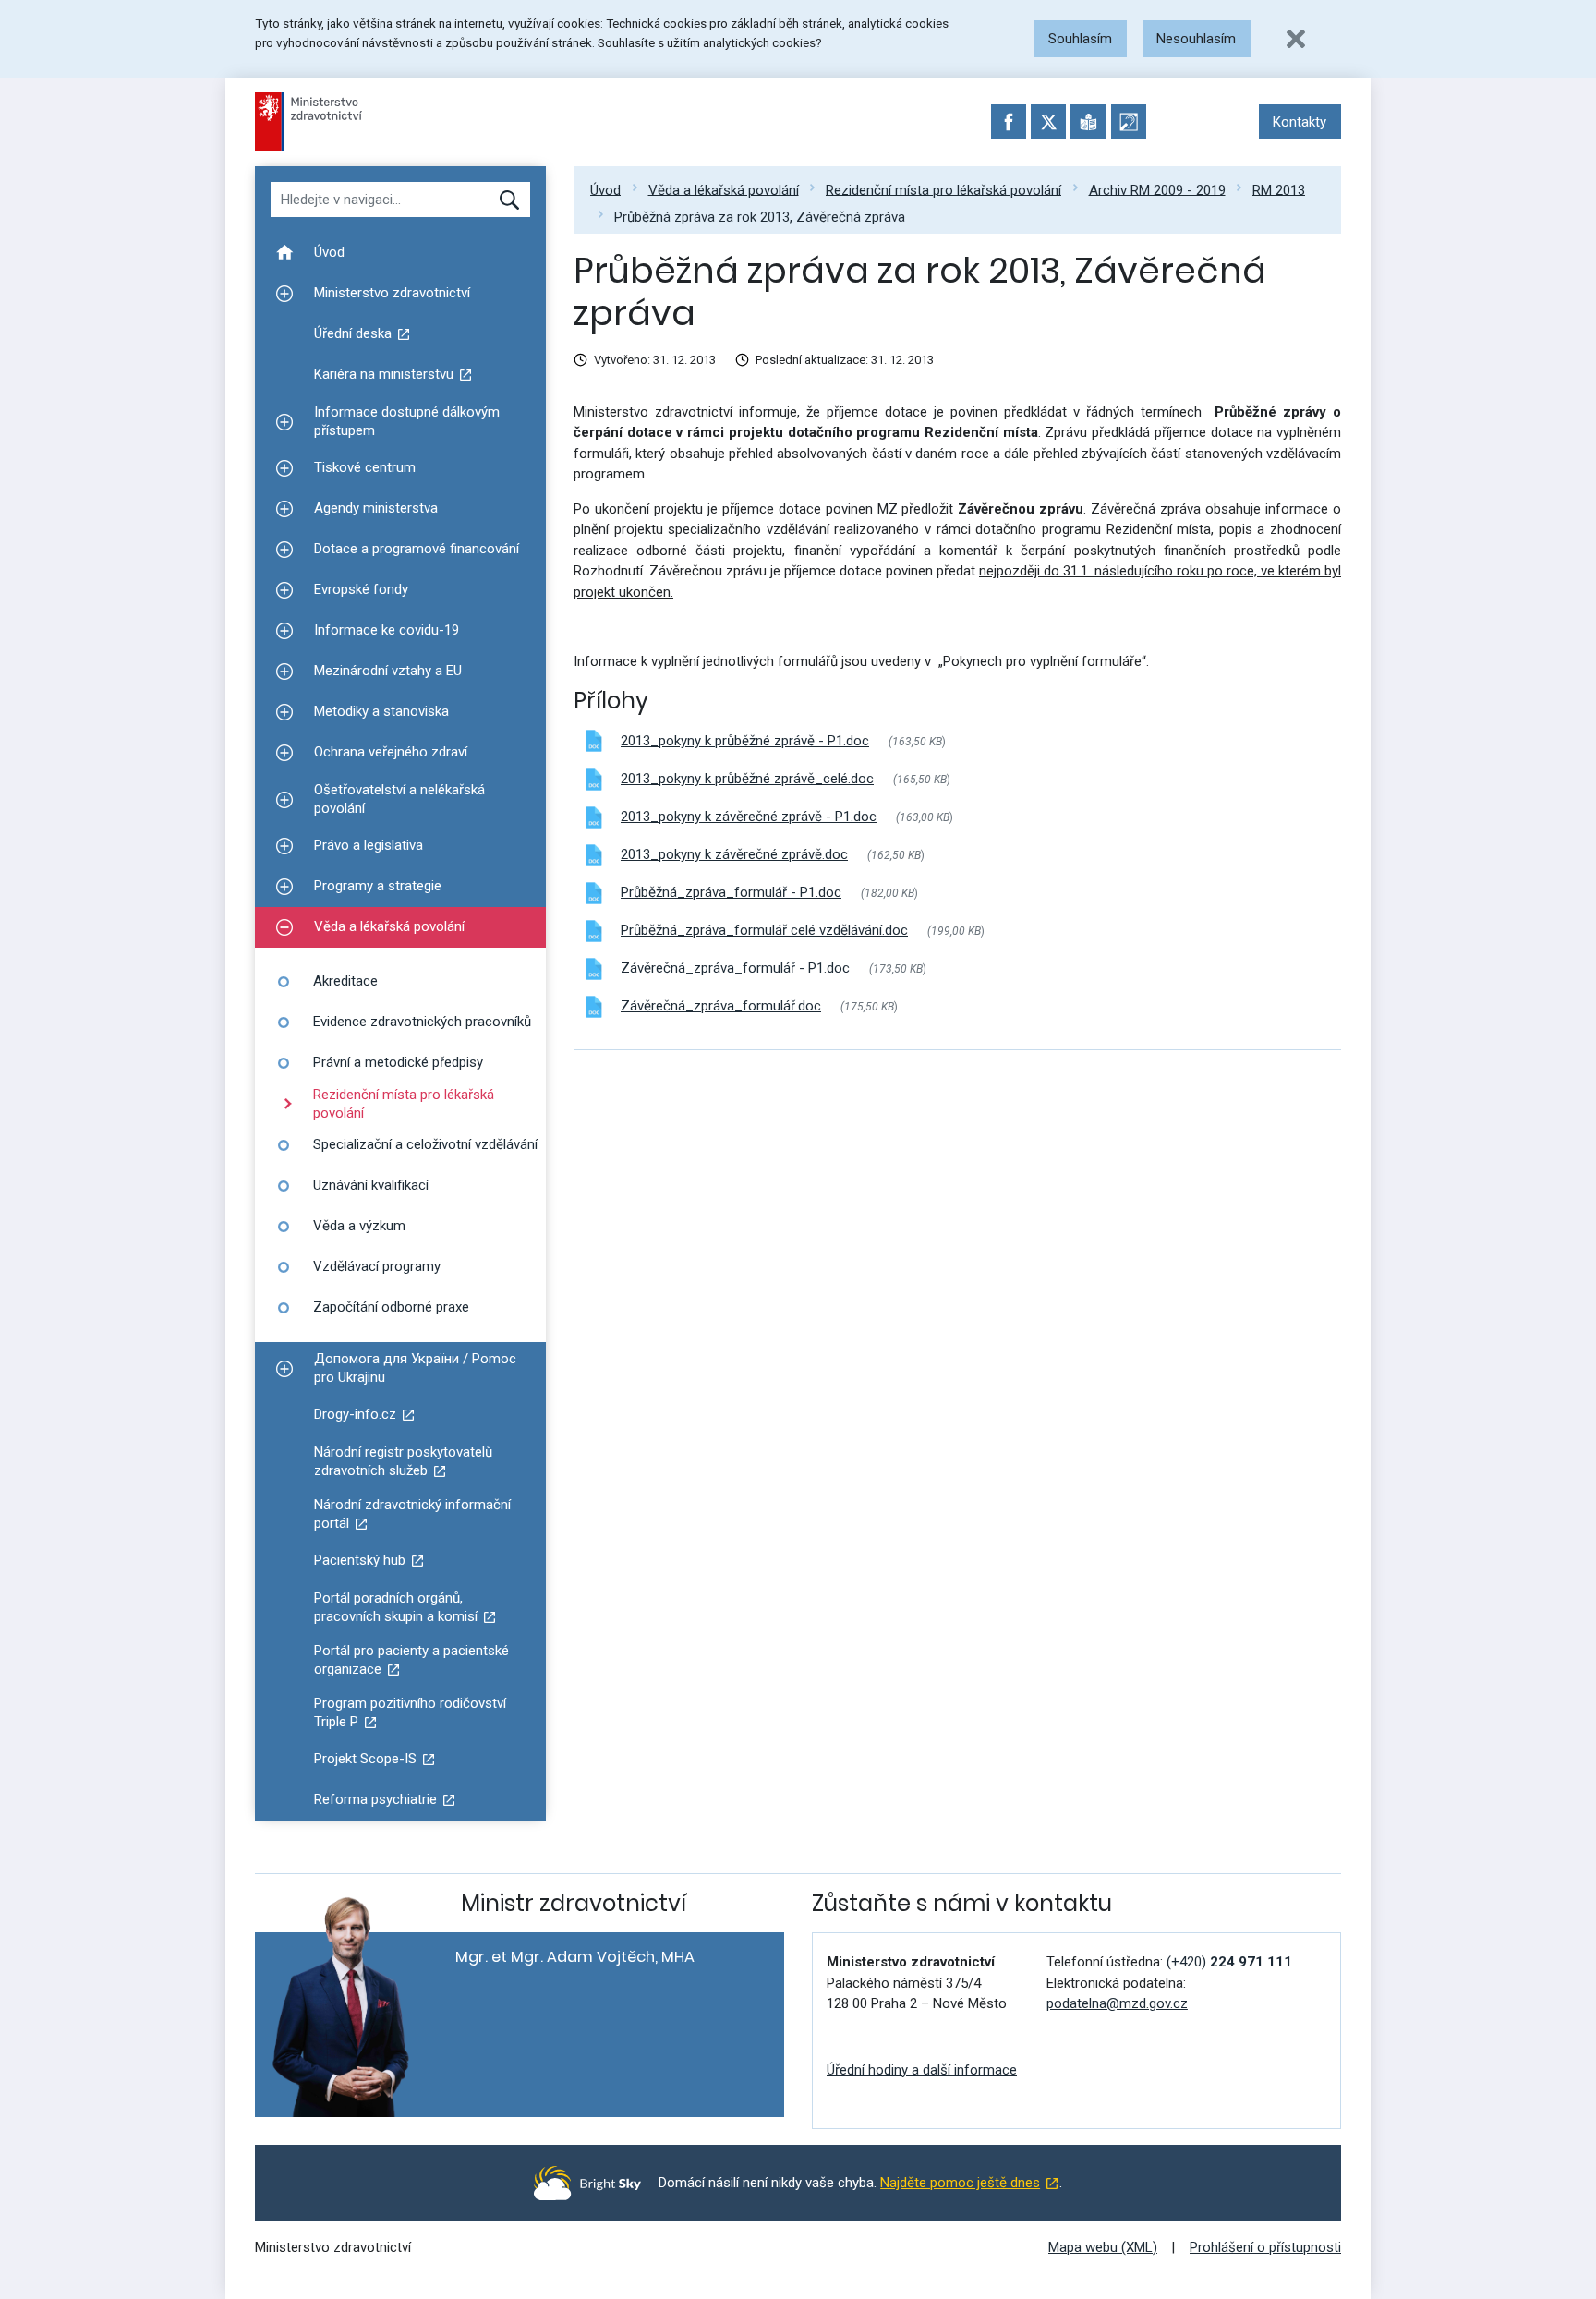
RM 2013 (1279, 189)
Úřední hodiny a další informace (922, 2070)
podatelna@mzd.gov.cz (1117, 2003)
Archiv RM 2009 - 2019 (1157, 189)
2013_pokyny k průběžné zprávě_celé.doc (747, 779)
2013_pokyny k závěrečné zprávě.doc (734, 854)
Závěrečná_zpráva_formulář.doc (721, 1006)
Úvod (605, 189)
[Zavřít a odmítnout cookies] (1296, 39)
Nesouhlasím (1196, 39)
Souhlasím (1080, 39)
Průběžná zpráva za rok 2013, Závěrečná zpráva (760, 216)
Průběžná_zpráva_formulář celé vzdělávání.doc (764, 930)
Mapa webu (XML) (1103, 2247)
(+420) (1229, 1962)
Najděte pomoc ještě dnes (960, 2183)
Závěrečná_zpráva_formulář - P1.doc (735, 968)
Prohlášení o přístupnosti (1265, 2247)
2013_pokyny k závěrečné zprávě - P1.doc (749, 817)
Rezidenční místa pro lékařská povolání (943, 189)
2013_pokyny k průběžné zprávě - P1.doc (745, 741)
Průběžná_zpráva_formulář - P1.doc (731, 892)
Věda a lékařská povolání (724, 189)
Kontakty (1300, 122)
